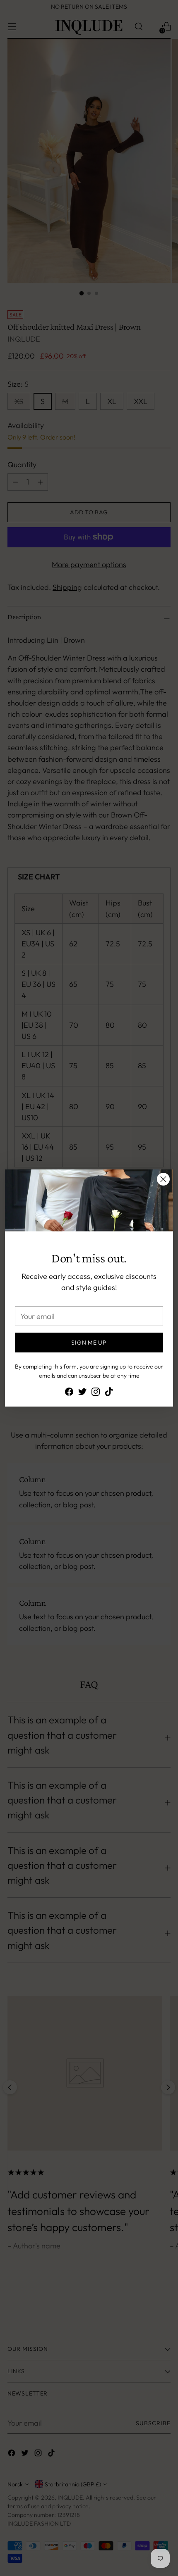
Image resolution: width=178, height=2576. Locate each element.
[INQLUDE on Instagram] (96, 1393)
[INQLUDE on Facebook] (69, 1393)
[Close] (163, 1179)
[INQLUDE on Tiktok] (109, 1393)
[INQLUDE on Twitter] (82, 1393)
